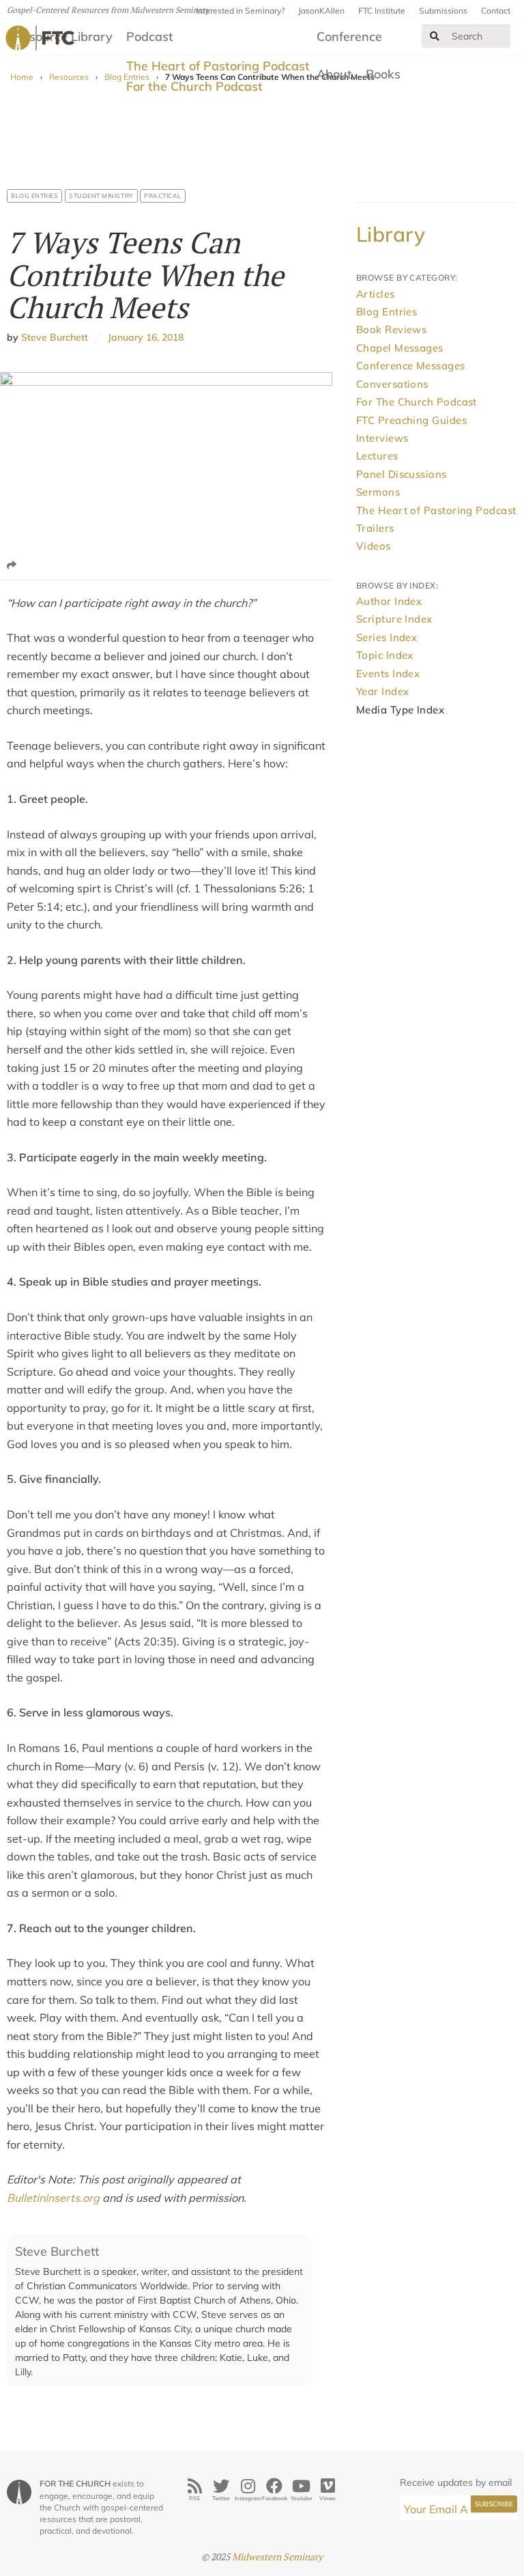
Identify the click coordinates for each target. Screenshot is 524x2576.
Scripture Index (394, 619)
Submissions (443, 11)
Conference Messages (411, 366)
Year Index (383, 691)
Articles (376, 294)
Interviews (382, 438)
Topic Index (385, 655)
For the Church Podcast (194, 86)
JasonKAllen (321, 11)
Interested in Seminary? (240, 11)
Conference (349, 37)
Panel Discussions (402, 474)
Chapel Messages (400, 348)
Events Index (388, 674)
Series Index (387, 637)
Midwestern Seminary (277, 2557)
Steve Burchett (55, 337)
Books (383, 74)
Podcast (150, 37)
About (334, 74)
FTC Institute (382, 11)
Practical (163, 196)
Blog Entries (34, 196)
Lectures (377, 456)
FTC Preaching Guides (411, 420)
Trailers (375, 528)
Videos (374, 546)
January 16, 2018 (143, 337)
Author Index (389, 601)
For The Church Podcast (417, 402)
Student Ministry (101, 196)
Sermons (378, 492)
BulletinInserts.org (53, 2198)
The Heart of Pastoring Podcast (218, 66)
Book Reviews (391, 329)
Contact (496, 11)
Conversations (392, 384)
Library (391, 234)
